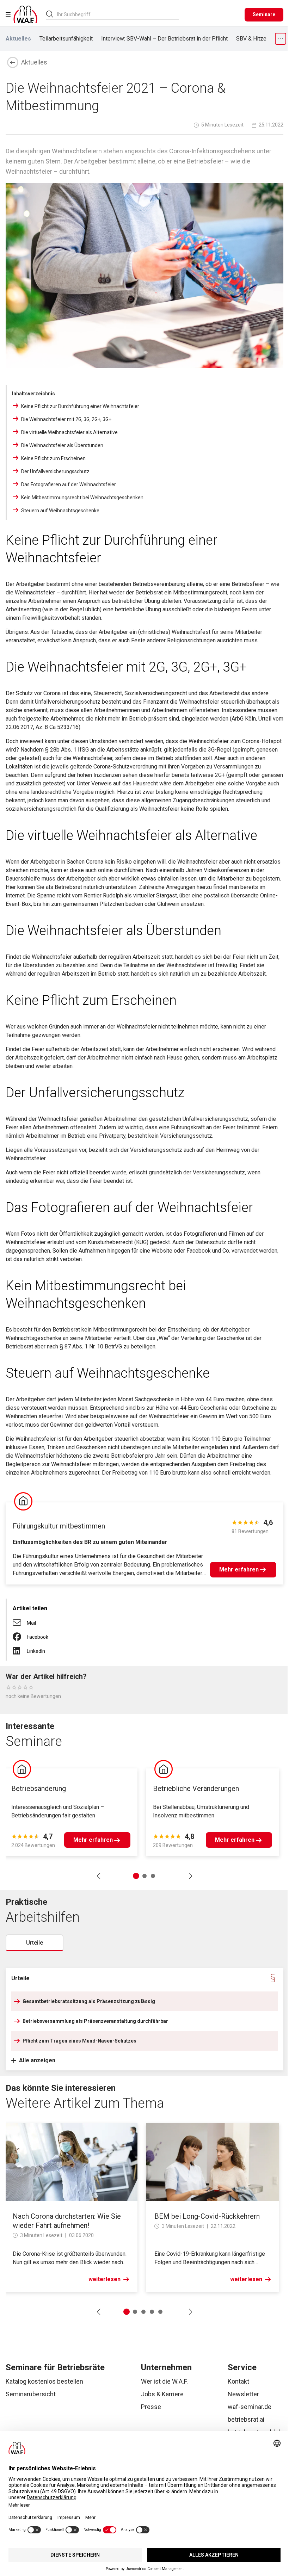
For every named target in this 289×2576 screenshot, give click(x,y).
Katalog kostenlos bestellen (44, 2381)
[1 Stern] (8, 1687)
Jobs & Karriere (162, 2394)
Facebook (38, 1637)
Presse (151, 2407)
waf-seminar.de (250, 2407)
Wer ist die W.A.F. (164, 2381)
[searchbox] (115, 14)
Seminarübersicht (31, 2394)
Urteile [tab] (35, 1943)
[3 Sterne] (20, 1687)
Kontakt (238, 2381)
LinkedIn (36, 1651)
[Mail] (20, 1620)
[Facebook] (20, 1634)
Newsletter (243, 2394)
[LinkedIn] (20, 1648)
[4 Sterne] (25, 1687)
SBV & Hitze (251, 39)
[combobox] (118, 14)
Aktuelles (18, 39)
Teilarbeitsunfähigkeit (66, 39)
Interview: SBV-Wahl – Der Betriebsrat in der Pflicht (164, 39)
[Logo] (25, 14)
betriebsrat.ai (246, 2419)
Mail (31, 1623)
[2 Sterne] (14, 1687)
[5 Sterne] (31, 1687)
